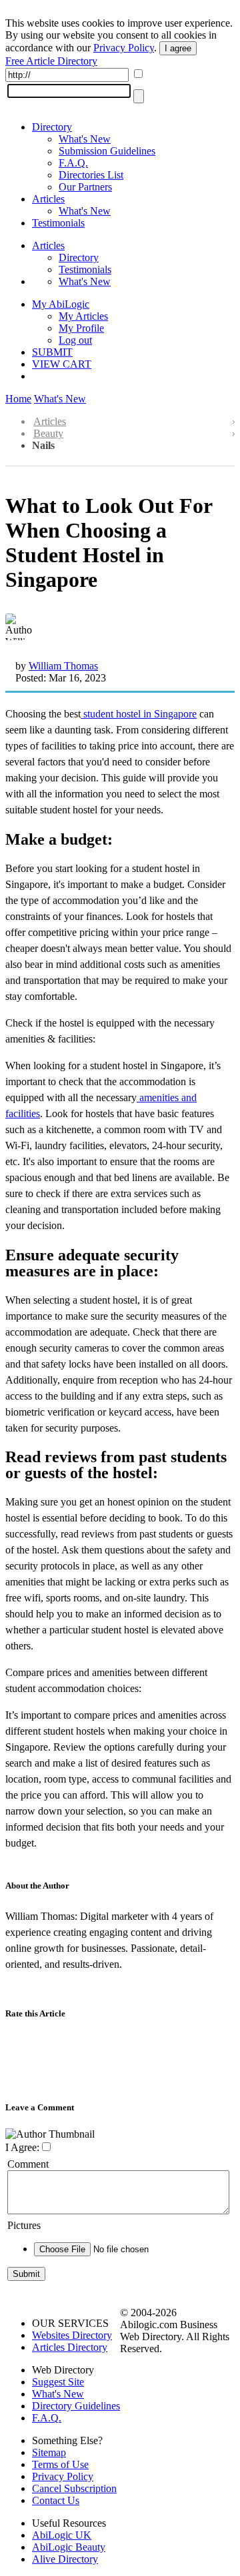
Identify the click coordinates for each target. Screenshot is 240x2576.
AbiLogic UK (62, 2535)
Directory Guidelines (76, 2406)
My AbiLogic (61, 304)
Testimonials (58, 223)
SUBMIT (52, 352)
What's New (85, 139)
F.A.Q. (73, 163)
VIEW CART (62, 364)
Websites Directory (72, 2335)
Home (18, 399)
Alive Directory (65, 2559)
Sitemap (49, 2452)
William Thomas (63, 666)
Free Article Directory (51, 61)
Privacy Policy (124, 48)
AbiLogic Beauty (69, 2547)
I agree (178, 48)
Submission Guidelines (107, 151)
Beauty (48, 433)
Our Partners (85, 187)
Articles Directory (70, 2347)
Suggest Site (58, 2382)
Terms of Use (60, 2464)
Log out (75, 340)
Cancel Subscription (74, 2488)
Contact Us (56, 2500)
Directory (52, 127)
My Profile (81, 328)
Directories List (91, 175)
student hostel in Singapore (139, 714)
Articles (48, 199)
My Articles (83, 316)
